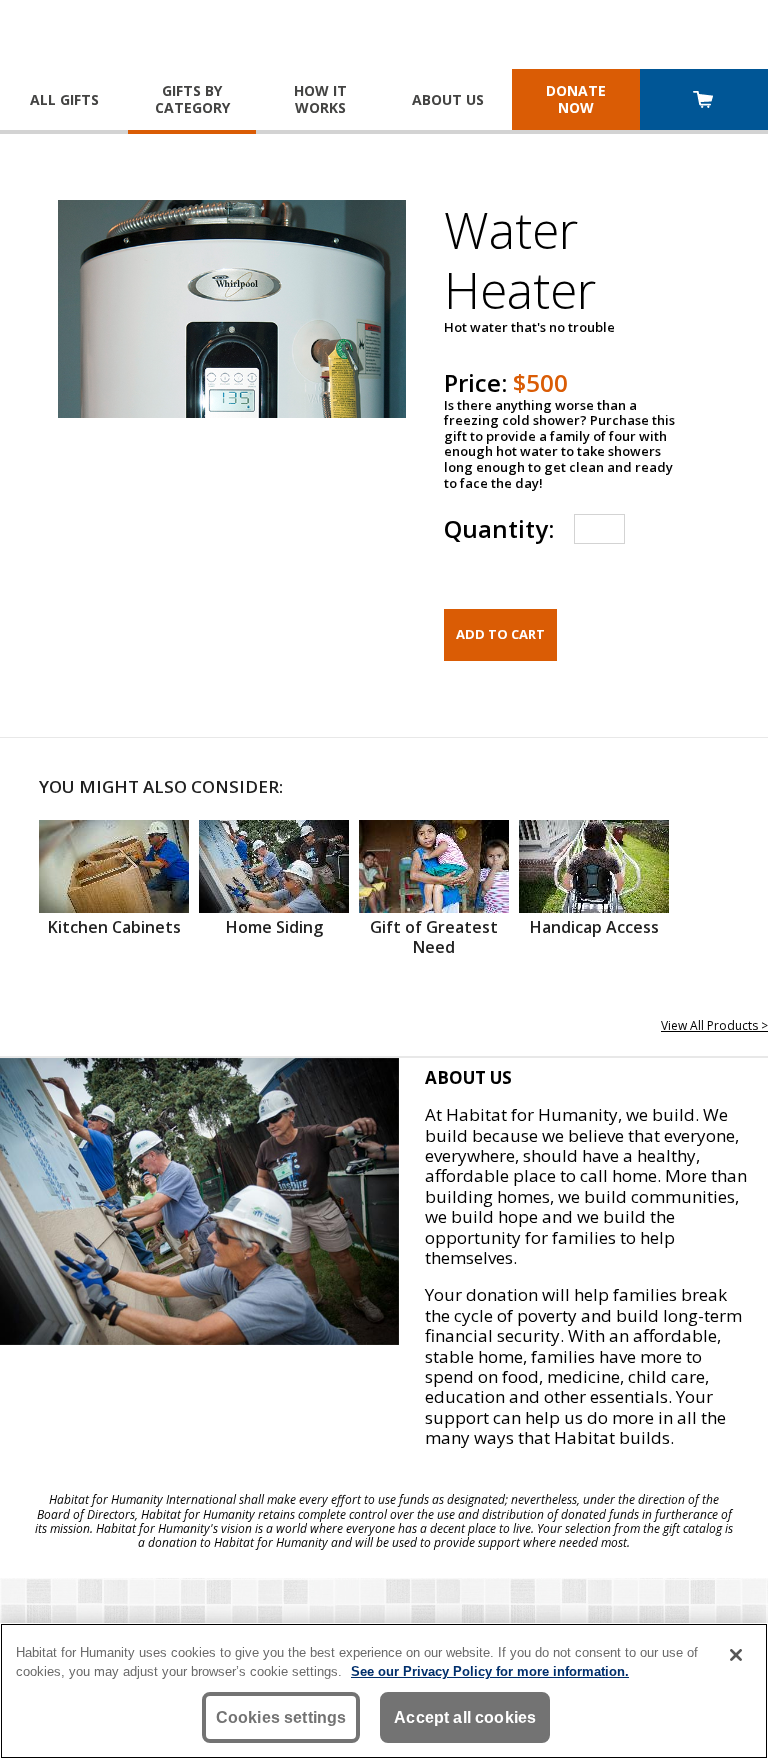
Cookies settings (281, 1717)
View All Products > (714, 1025)
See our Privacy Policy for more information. (490, 1671)
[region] (384, 1691)
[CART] (704, 101)
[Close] (736, 1655)
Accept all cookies (465, 1717)
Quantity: (499, 528)
